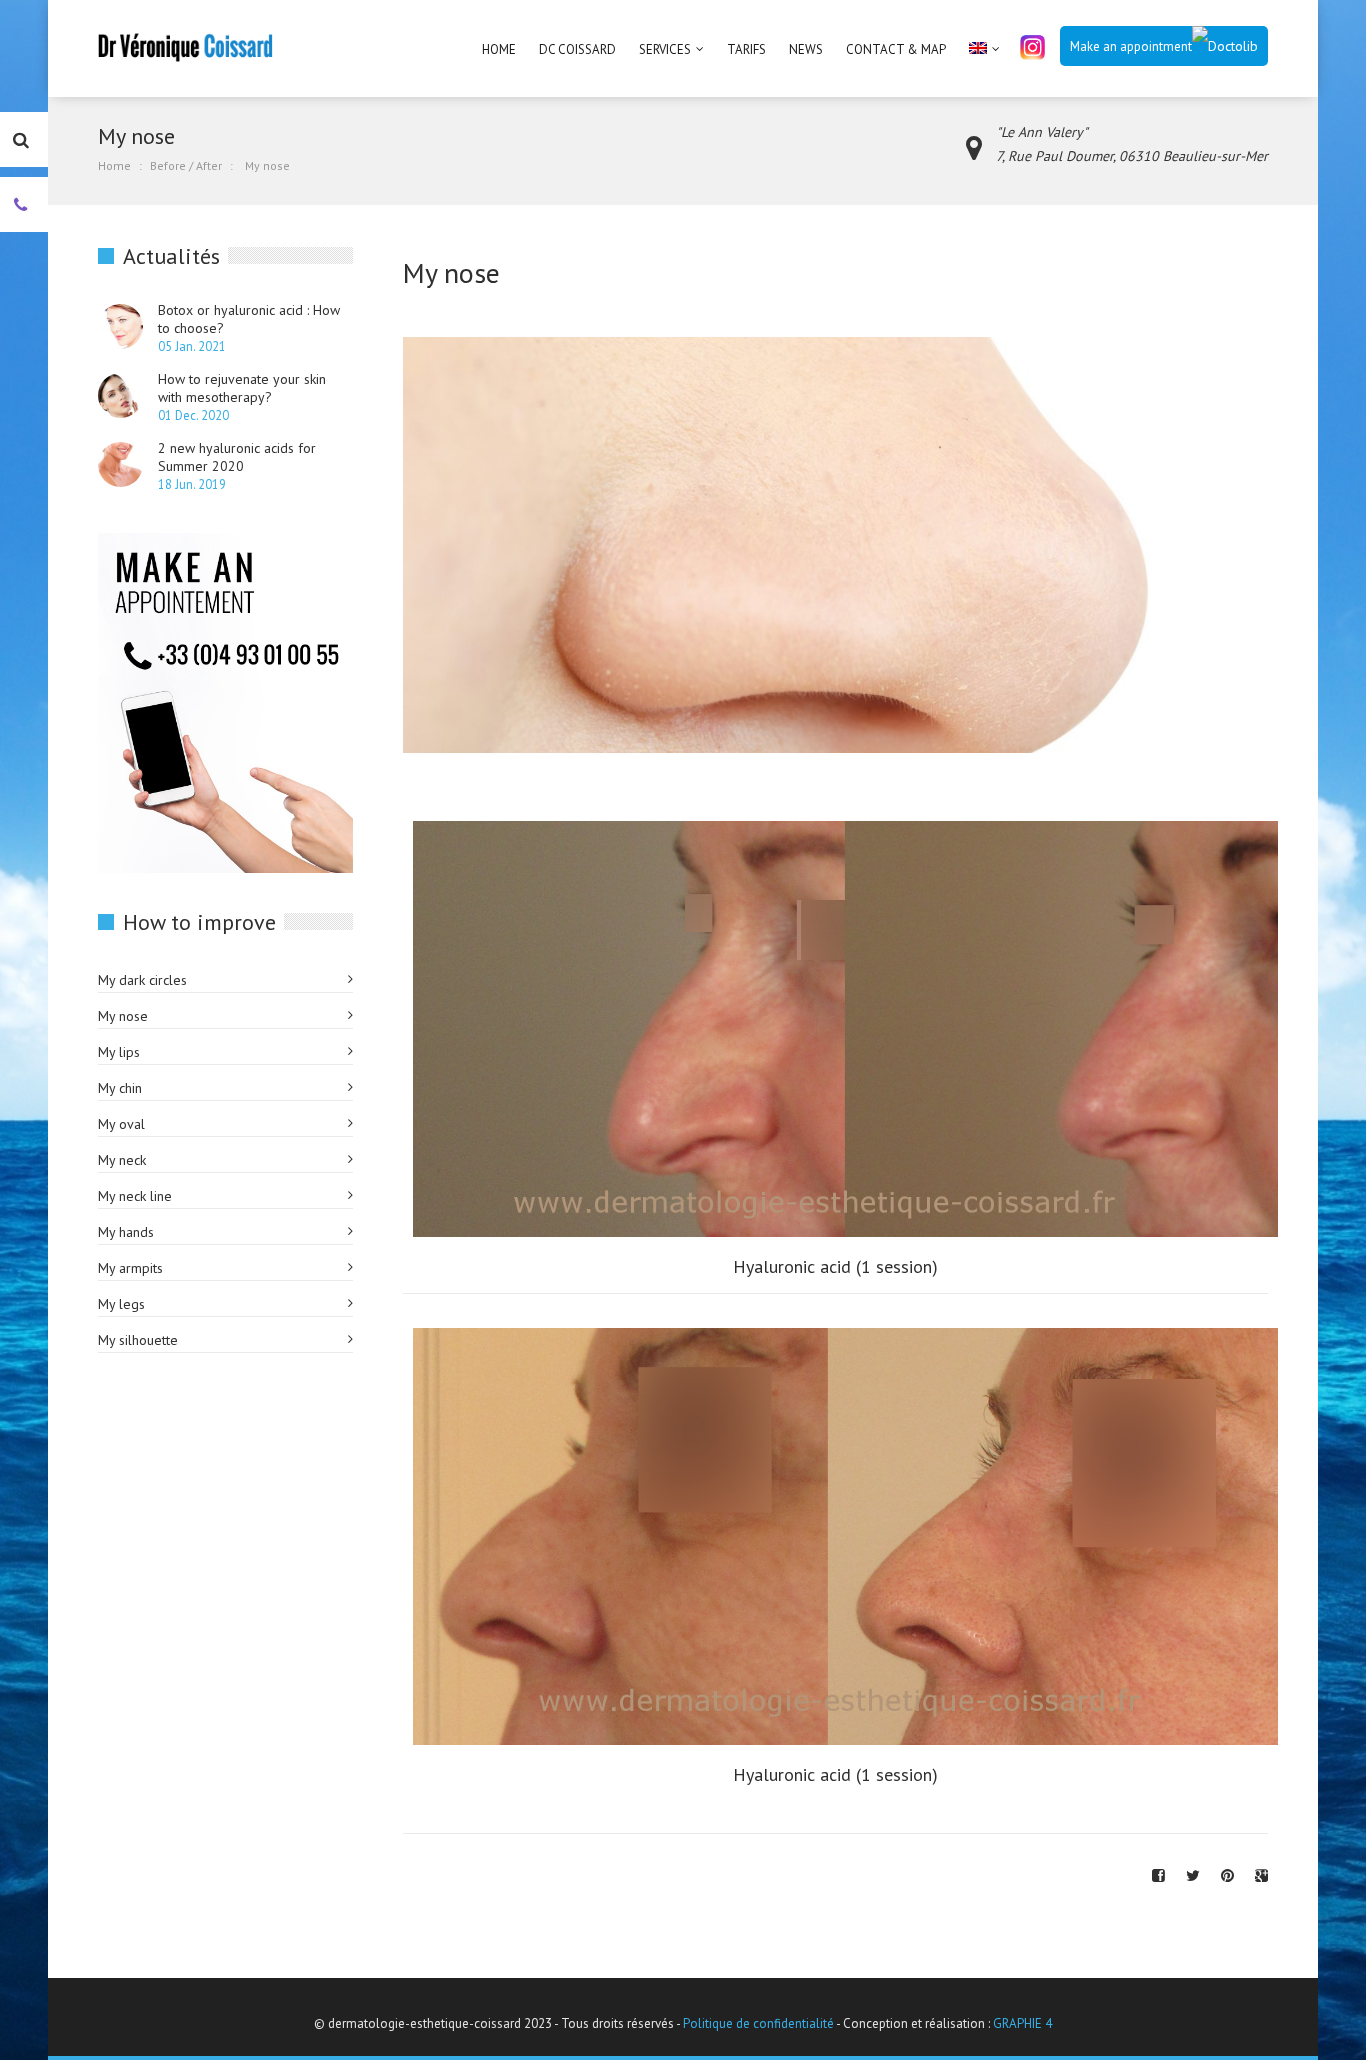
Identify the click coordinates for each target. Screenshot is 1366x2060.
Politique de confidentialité (758, 2023)
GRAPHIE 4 (1022, 2023)
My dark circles (142, 980)
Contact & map (896, 49)
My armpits (130, 1268)
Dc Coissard (577, 49)
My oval (121, 1124)
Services (665, 49)
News (806, 49)
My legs (121, 1304)
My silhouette (138, 1340)
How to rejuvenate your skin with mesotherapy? (242, 388)
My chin (120, 1088)
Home (499, 49)
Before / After (186, 165)
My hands (126, 1232)
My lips (119, 1052)
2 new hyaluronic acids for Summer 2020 (237, 457)
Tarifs (746, 49)
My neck (122, 1160)
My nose (123, 1016)
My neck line (135, 1196)
